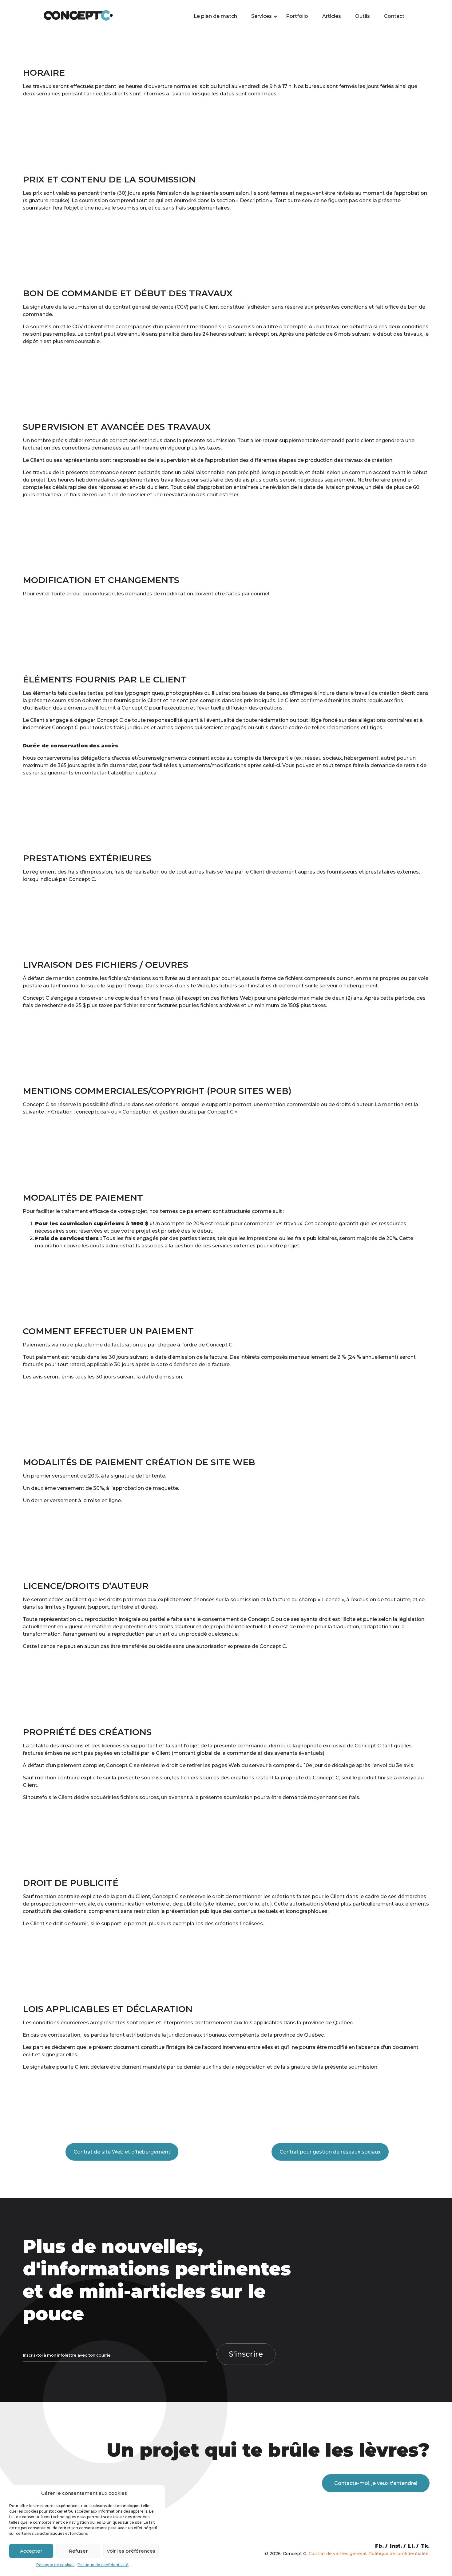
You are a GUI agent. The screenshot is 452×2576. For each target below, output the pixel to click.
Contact (394, 16)
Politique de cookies (55, 2565)
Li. (411, 2546)
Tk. (425, 2546)
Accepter (31, 2551)
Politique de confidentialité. (399, 2554)
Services (262, 16)
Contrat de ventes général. (338, 2554)
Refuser (78, 2551)
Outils (363, 16)
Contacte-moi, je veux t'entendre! (376, 2483)
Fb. (379, 2546)
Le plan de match (215, 16)
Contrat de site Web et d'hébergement (122, 2152)
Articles (332, 16)
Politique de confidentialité (103, 2565)
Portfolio (297, 16)
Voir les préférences (131, 2551)
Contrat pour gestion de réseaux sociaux (330, 2152)
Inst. (396, 2546)
